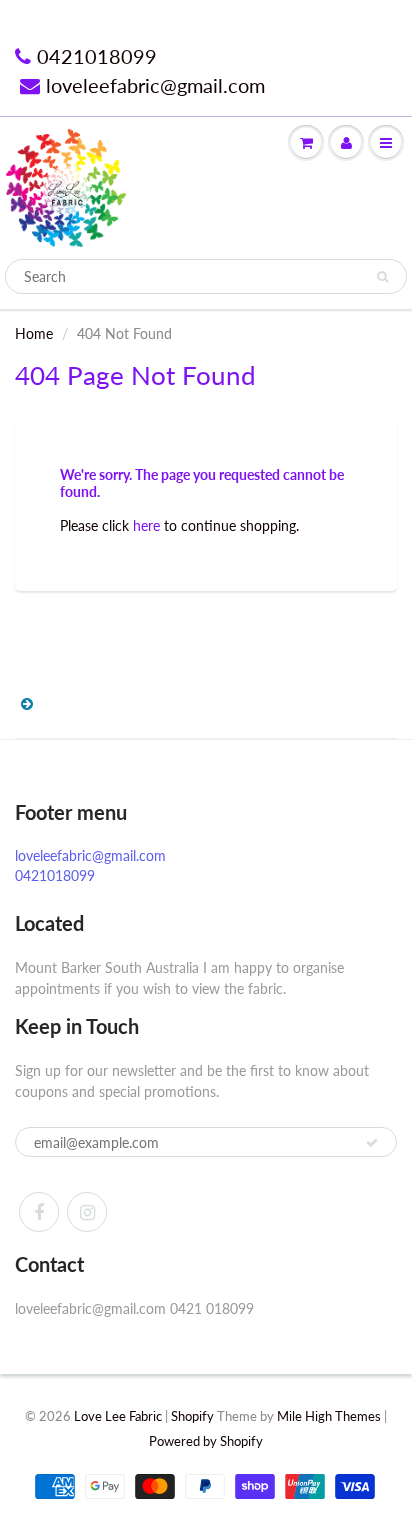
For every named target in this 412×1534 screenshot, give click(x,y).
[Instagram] (87, 1212)
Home (34, 333)
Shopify (192, 1416)
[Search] (382, 277)
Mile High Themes (329, 1416)
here (146, 525)
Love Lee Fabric (118, 1416)
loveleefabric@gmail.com (155, 85)
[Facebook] (39, 1212)
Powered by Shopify (206, 1441)
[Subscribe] (372, 1143)
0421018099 (97, 56)
